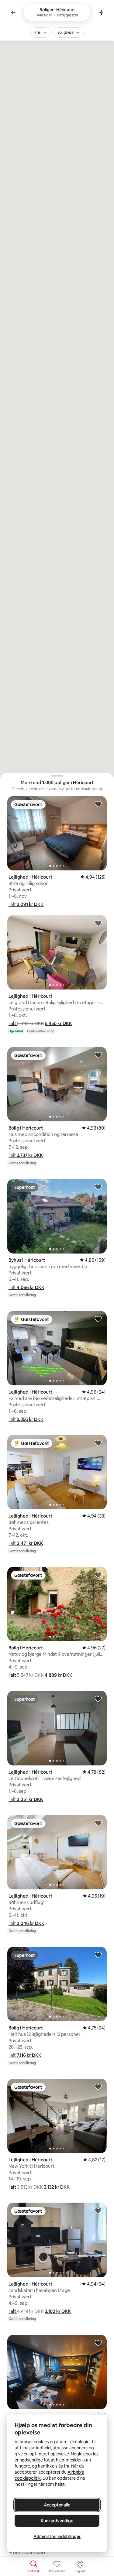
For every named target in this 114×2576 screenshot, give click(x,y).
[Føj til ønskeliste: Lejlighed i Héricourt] (98, 804)
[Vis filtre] (101, 12)
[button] (26, 904)
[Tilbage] (13, 12)
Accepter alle (57, 2505)
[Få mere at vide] (101, 789)
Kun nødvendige (57, 2521)
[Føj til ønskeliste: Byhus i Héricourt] (98, 1187)
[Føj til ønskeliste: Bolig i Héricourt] (98, 1055)
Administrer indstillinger (57, 2537)
